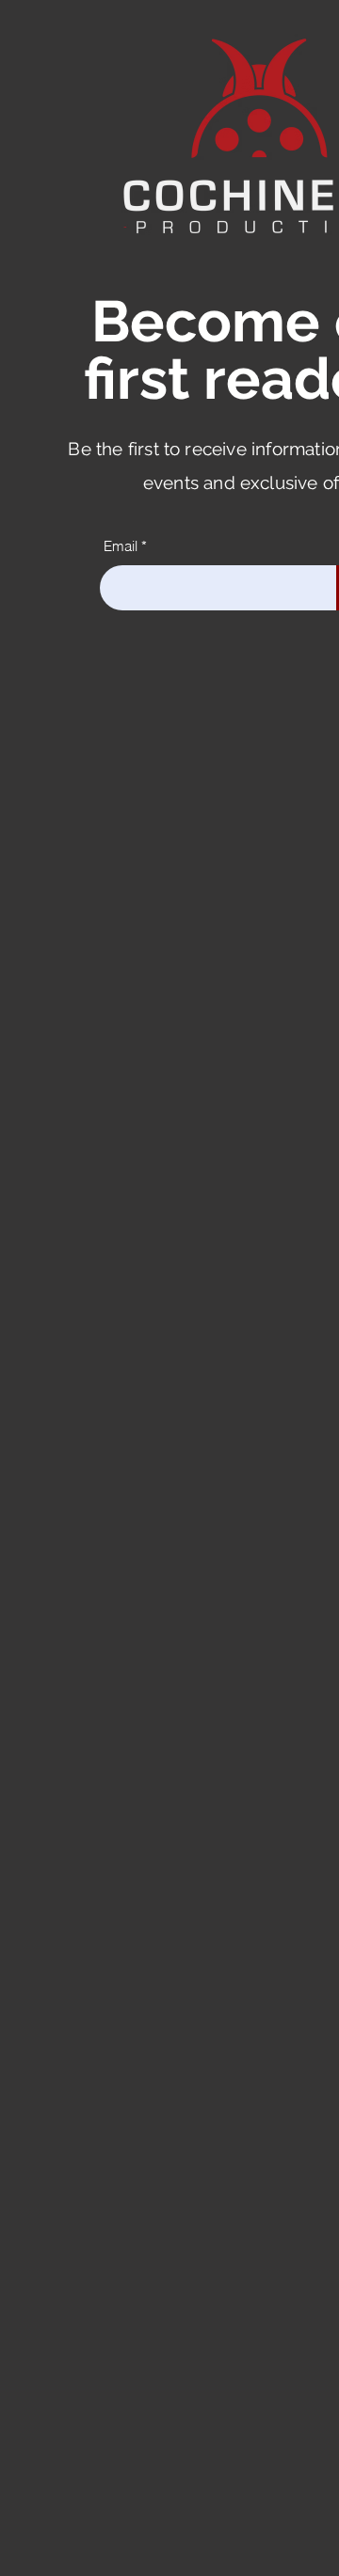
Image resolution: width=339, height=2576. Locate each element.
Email (121, 546)
